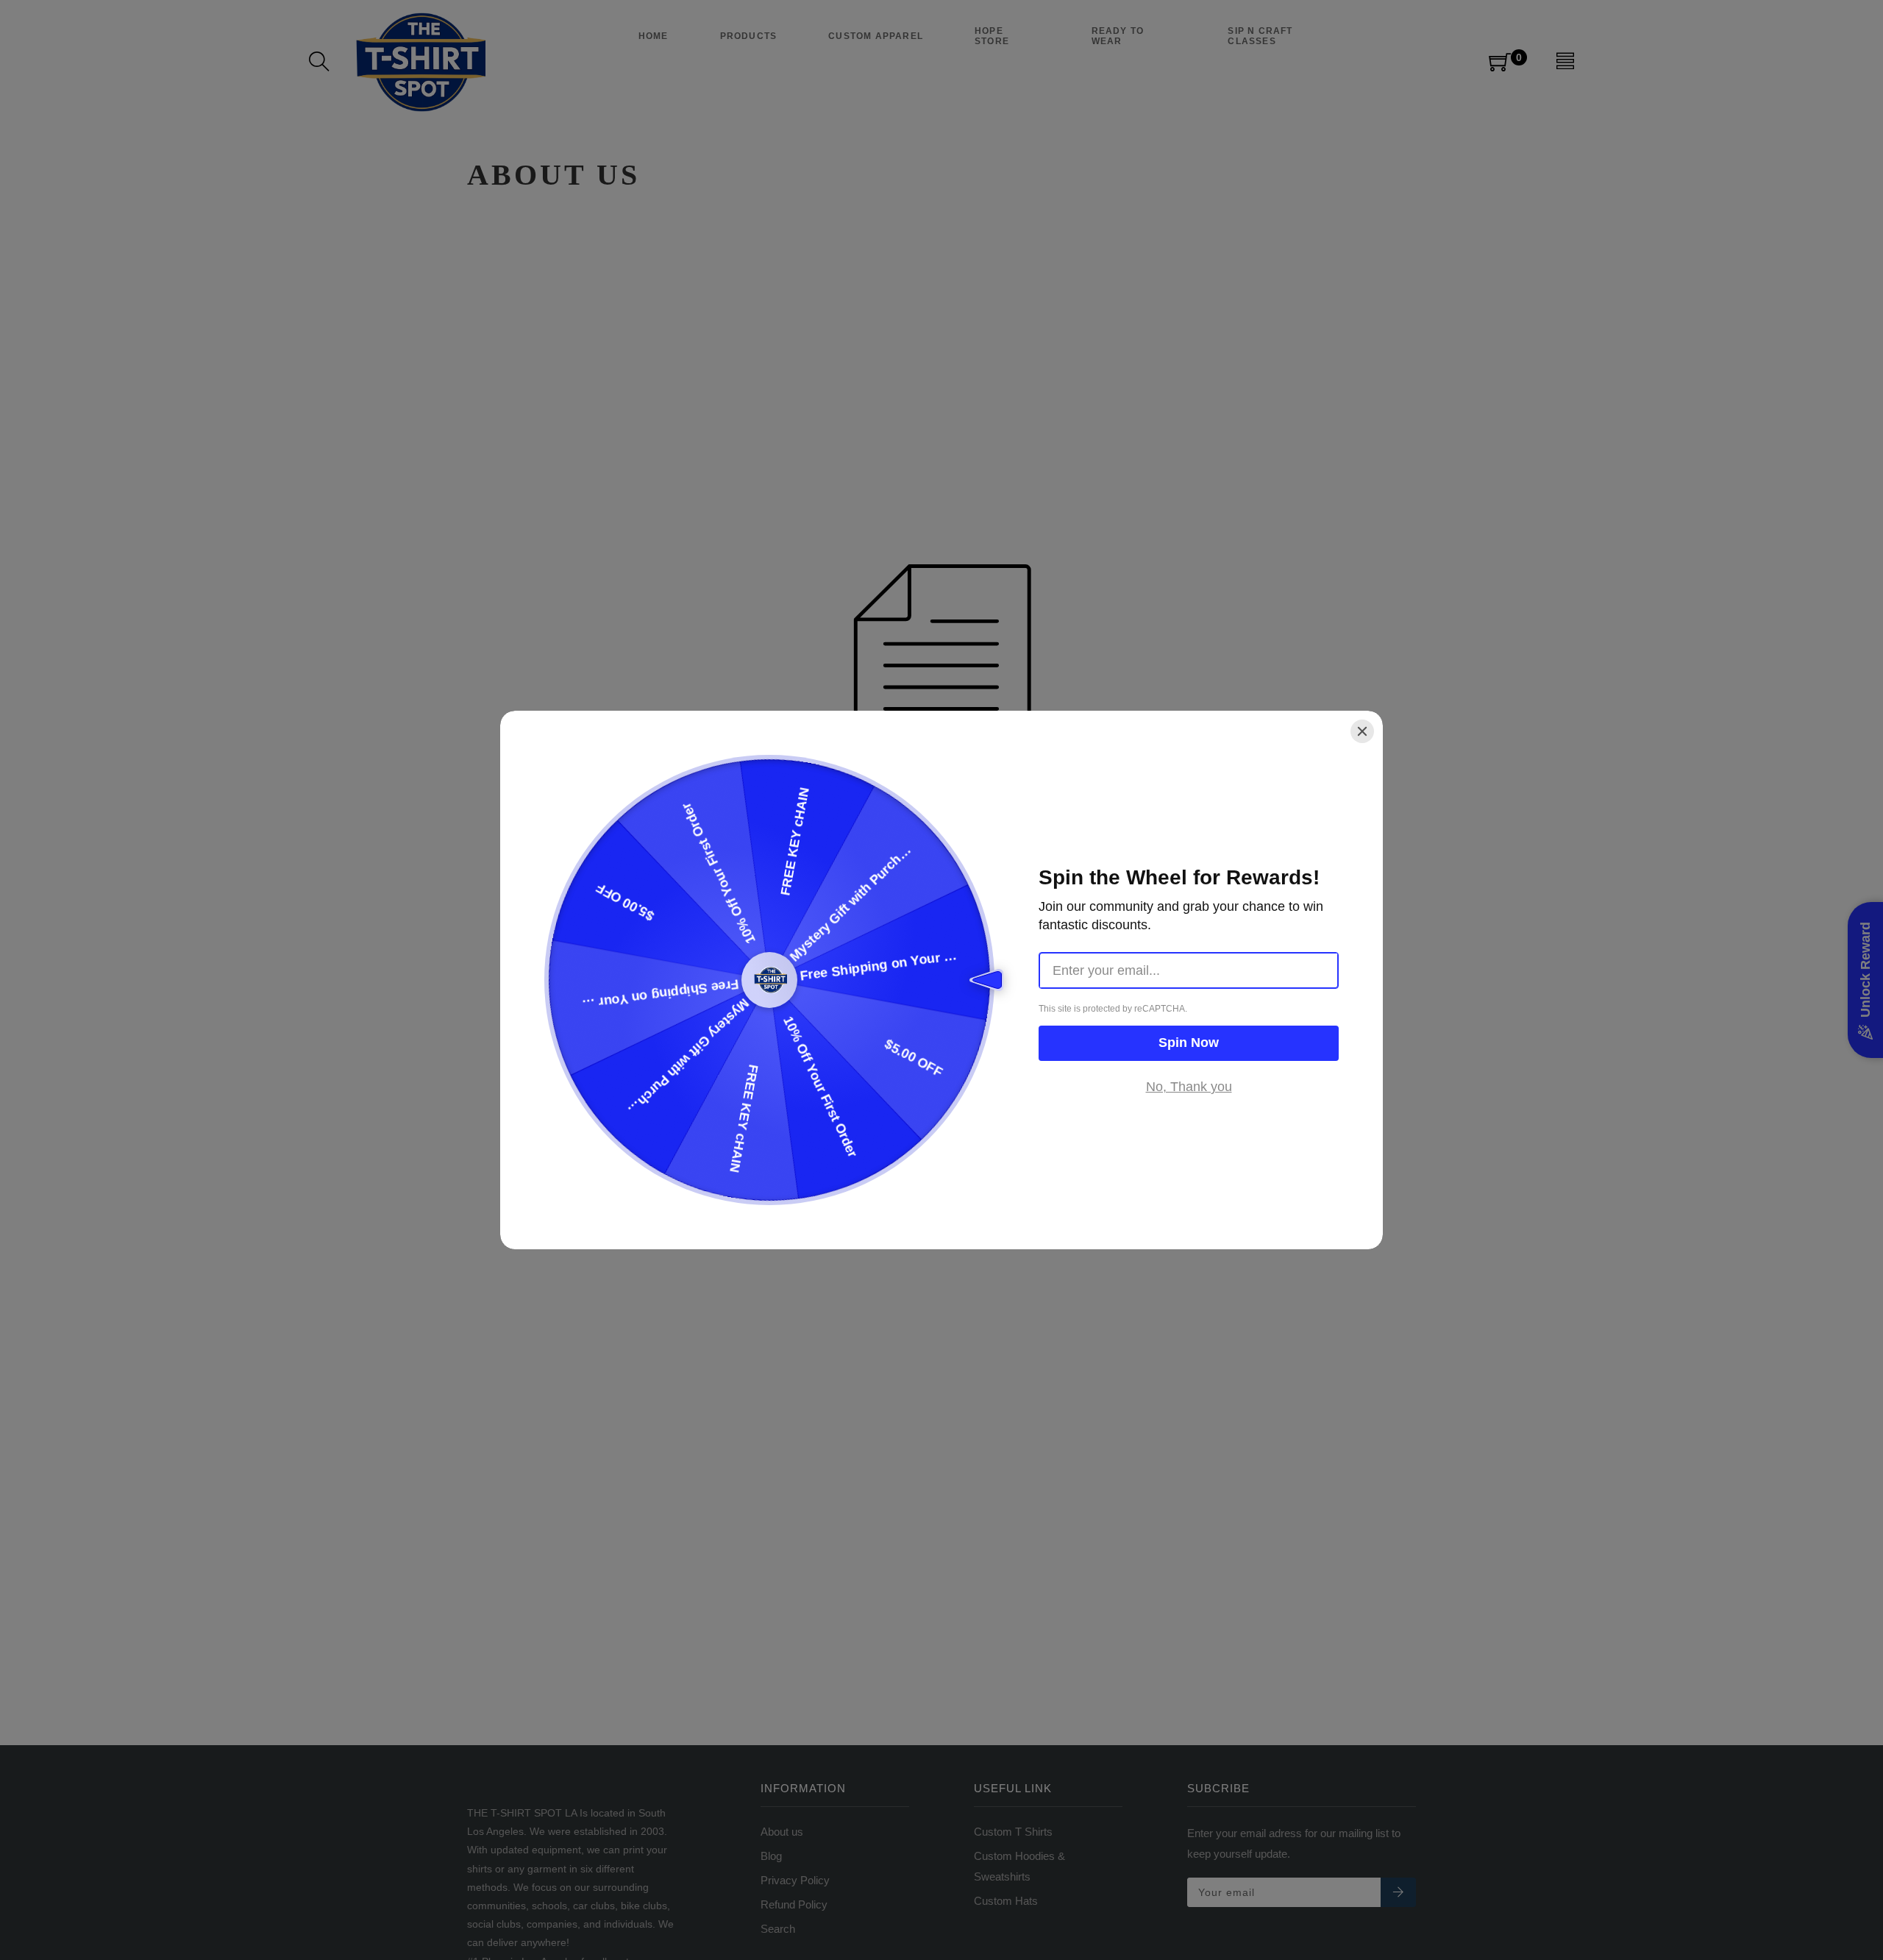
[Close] (1362, 731)
